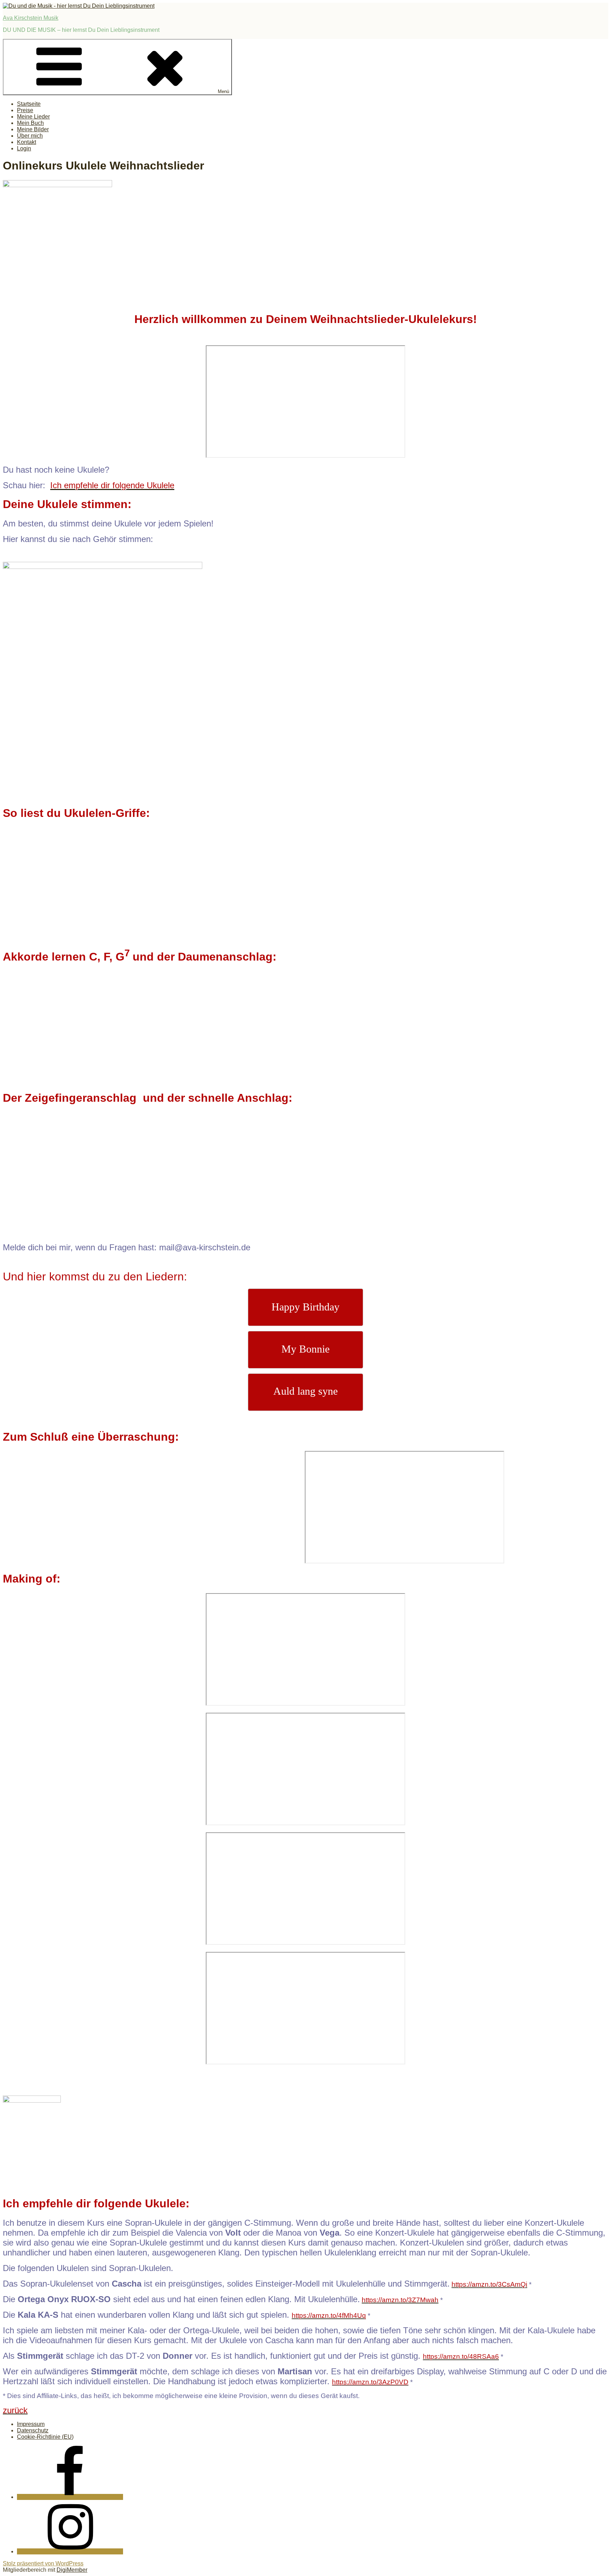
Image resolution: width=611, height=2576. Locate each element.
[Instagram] (70, 2551)
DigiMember (72, 2570)
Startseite (29, 104)
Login (24, 148)
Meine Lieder (33, 117)
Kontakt (27, 142)
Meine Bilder (33, 129)
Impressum (31, 2424)
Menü (223, 91)
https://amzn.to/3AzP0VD (370, 2382)
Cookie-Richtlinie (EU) (45, 2437)
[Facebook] (70, 2497)
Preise (25, 110)
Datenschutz (33, 2430)
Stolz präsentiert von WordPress (43, 2563)
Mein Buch (30, 123)
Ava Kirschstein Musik (31, 18)
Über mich (30, 136)
